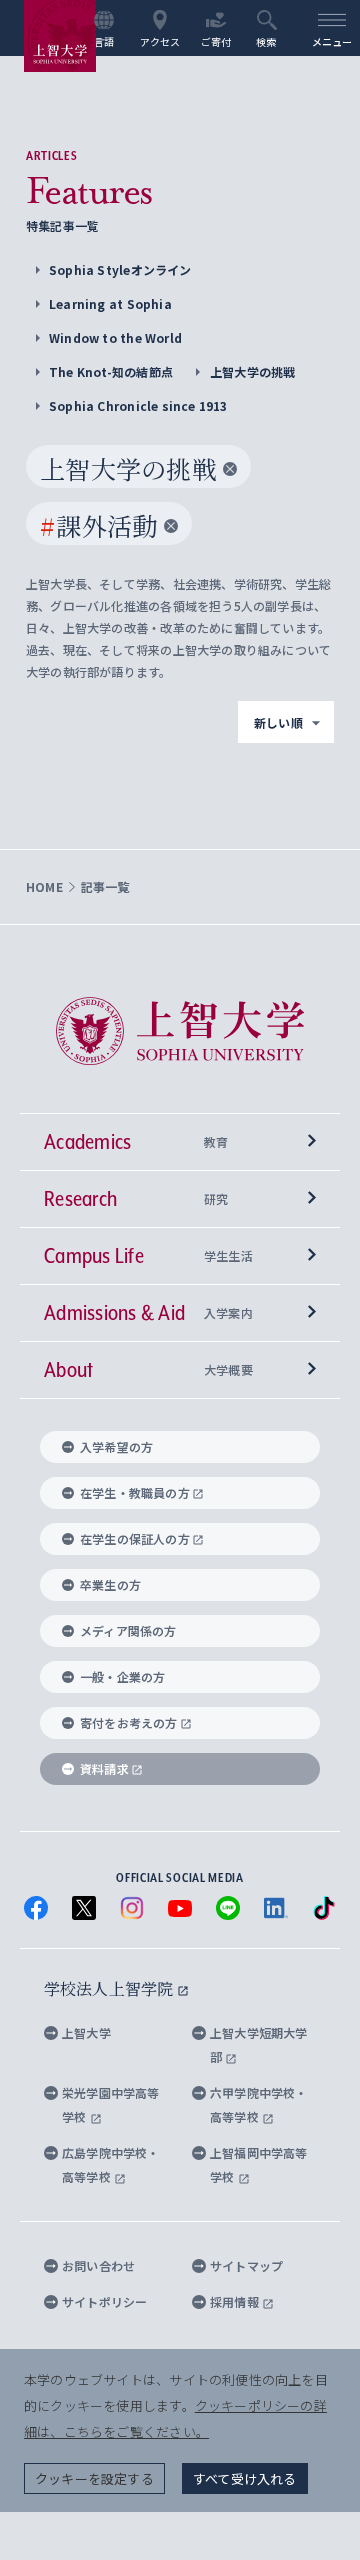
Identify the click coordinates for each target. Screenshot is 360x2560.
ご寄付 (216, 41)
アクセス (160, 41)
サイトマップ (246, 2265)
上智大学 (86, 2032)
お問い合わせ (98, 2265)
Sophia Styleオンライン (120, 269)
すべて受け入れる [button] (245, 2478)
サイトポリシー (104, 2301)
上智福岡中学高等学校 (259, 2164)
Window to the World (115, 337)
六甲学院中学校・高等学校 (259, 2104)
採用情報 (236, 2301)
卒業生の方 (110, 1584)
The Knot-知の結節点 (111, 371)
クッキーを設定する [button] (94, 2478)
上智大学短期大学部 (259, 2044)
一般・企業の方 (122, 1676)
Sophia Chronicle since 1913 (138, 405)
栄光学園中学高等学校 (111, 2104)
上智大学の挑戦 (252, 371)
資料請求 (104, 1768)
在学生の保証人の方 (135, 1538)
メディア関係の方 (128, 1630)
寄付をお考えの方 (129, 1722)
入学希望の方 (116, 1446)
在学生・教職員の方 (135, 1492)
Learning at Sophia (110, 303)
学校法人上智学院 (110, 1988)
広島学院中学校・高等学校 (111, 2164)
